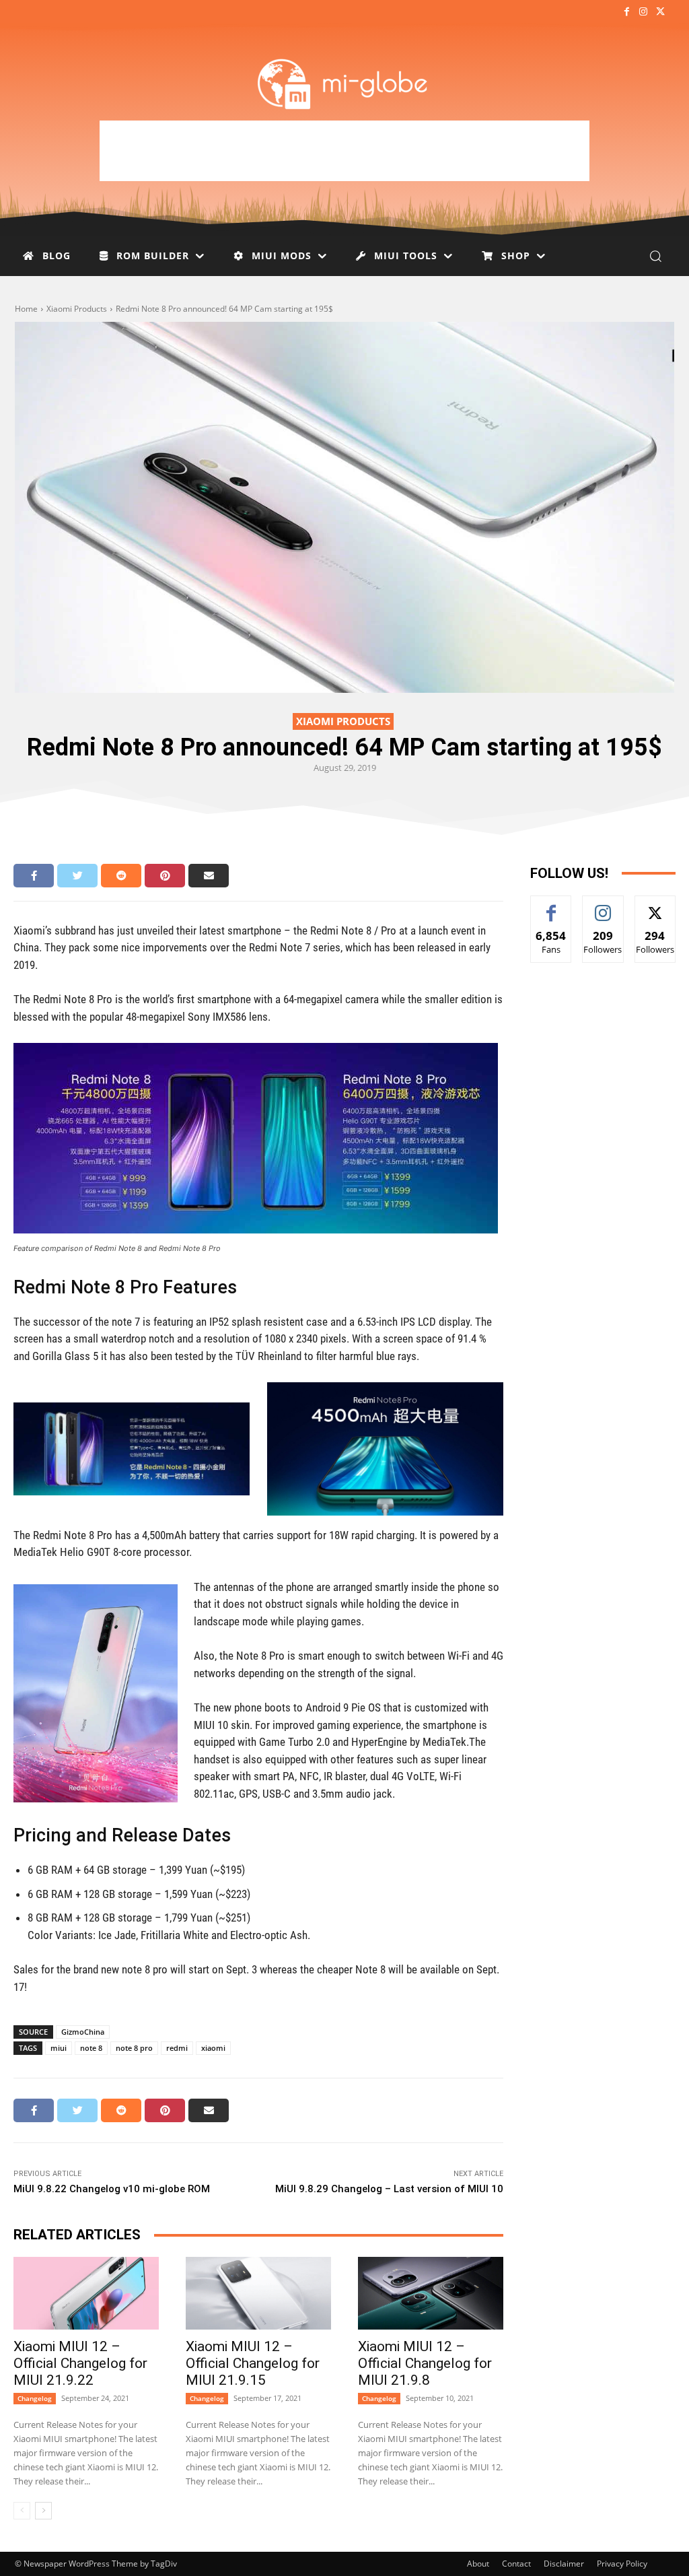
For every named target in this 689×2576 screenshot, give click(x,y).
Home (26, 309)
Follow (603, 906)
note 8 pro (134, 2048)
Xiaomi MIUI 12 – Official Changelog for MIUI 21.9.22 (80, 2363)
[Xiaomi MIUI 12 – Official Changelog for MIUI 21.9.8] (431, 2293)
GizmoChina (83, 2032)
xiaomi (213, 2048)
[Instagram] (644, 12)
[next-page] (43, 2511)
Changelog (35, 2398)
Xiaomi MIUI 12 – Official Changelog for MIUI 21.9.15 (253, 2363)
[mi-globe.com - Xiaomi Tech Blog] (344, 83)
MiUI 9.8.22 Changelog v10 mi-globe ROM (112, 2189)
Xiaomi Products (77, 309)
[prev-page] (22, 2511)
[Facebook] (626, 12)
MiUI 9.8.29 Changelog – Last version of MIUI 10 (389, 2189)
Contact (516, 2564)
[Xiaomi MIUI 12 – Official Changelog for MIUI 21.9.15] (258, 2293)
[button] (655, 256)
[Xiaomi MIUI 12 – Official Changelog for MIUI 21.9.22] (86, 2293)
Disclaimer (564, 2564)
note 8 (91, 2048)
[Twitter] (660, 12)
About (478, 2564)
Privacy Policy (622, 2564)
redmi (177, 2048)
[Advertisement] (344, 151)
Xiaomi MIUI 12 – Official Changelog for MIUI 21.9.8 (425, 2363)
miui (59, 2048)
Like (551, 906)
